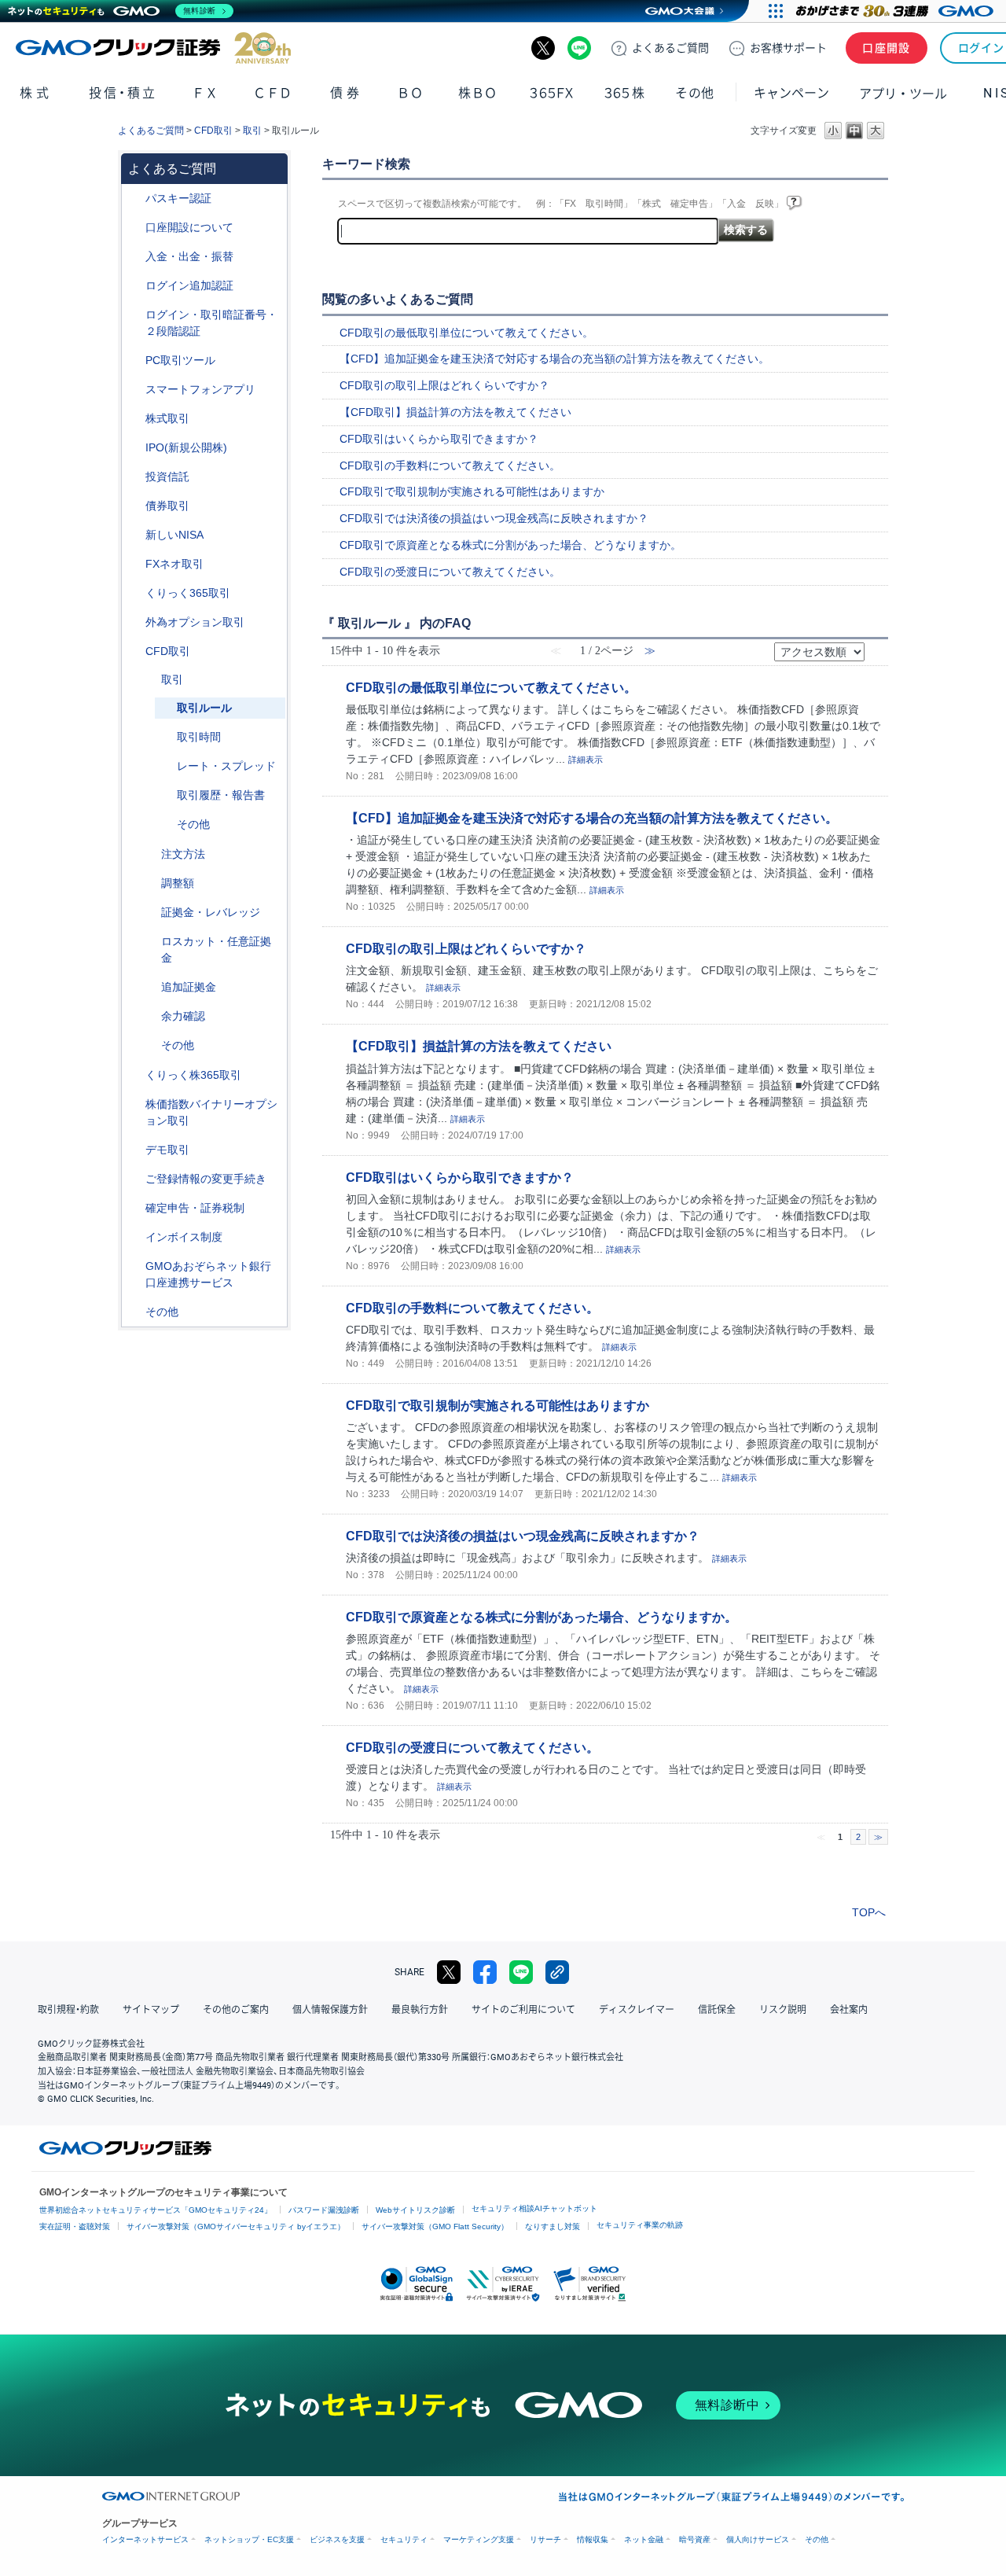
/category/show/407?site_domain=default (134, 1075)
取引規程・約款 (68, 2010)
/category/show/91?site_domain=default (134, 228)
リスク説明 (783, 2010)
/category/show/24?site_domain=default (134, 564)
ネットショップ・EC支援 (249, 2539)
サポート (788, 48)
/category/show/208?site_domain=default (134, 390)
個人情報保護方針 (330, 2010)
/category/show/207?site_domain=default (134, 361)
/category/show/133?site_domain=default (134, 1104)
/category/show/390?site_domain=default (134, 1237)
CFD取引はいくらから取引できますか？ (439, 439)
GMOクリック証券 (153, 48)
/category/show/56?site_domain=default (134, 1179)
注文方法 (183, 854)
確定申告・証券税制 (195, 1208)
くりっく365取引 (188, 593)
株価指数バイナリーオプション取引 (211, 1112)
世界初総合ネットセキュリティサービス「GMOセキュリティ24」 (156, 2210)
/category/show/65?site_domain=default (134, 622)
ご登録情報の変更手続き (206, 1179)
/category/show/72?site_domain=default (134, 419)
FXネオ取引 (174, 564)
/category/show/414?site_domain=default (134, 199)
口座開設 (887, 48)
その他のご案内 (236, 2010)
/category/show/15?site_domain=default (150, 942)
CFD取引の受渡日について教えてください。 (450, 572)
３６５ (625, 93)
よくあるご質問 (151, 131)
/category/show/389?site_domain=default (134, 506)
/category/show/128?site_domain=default (134, 1266)
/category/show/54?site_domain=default (134, 315)
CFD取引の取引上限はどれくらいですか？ (444, 385)
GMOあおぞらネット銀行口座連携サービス (208, 1274)
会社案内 (849, 2010)
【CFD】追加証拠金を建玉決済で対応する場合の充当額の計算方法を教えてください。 (554, 359)
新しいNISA (174, 535)
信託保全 (717, 2010)
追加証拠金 (189, 987)
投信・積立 (123, 93)
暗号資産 (695, 2539)
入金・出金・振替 (189, 256)
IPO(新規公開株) (186, 447)
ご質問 (670, 48)
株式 (36, 93)
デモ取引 (167, 1150)
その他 (193, 824)
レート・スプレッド (226, 766)
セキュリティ (404, 2539)
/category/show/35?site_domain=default (134, 593)
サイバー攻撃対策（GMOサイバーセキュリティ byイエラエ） (236, 2226)
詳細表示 (586, 760)
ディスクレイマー (637, 2010)
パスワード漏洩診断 (324, 2210)
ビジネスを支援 (337, 2539)
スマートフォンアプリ (200, 389)
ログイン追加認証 (189, 285)
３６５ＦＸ (551, 93)
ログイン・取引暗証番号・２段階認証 (211, 323)
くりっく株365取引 (193, 1075)
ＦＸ (205, 93)
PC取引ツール (180, 360)
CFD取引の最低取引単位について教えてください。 (466, 333)
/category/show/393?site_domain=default (134, 535)
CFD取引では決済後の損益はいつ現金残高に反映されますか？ (494, 518)
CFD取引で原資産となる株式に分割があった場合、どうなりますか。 (510, 545)
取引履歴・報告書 (221, 795)
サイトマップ (151, 2010)
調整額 (178, 883)
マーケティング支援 (479, 2539)
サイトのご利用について (523, 2010)
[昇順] (875, 647)
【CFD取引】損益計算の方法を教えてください (455, 412)
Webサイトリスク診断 (415, 2210)
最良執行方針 (420, 2010)
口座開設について (189, 227)
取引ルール (204, 708)
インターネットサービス (145, 2539)
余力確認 (183, 1016)
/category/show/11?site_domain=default (134, 651)
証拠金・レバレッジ (211, 912)
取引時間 (199, 737)
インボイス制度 (184, 1237)
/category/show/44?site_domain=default (134, 1312)
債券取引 (167, 506)
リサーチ (545, 2539)
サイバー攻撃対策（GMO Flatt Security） (435, 2226)
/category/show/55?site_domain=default (134, 257)
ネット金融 (644, 2539)
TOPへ (869, 1912)
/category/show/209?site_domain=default (134, 1150)
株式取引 (167, 418)
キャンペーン (791, 93)
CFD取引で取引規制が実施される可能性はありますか (472, 491)
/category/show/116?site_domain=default (134, 477)
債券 (346, 93)
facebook (485, 1972)
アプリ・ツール (903, 93)
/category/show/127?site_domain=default (134, 1208)
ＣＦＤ (273, 93)
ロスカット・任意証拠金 (216, 949)
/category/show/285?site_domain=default (150, 854)
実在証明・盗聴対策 (75, 2226)
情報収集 (593, 2539)
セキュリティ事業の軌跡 (640, 2225)
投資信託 (167, 477)
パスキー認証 (178, 198)
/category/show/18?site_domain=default (150, 680)
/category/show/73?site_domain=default (134, 448)
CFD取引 (213, 131)
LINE (579, 48)
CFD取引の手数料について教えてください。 (450, 466)
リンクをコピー (557, 1972)
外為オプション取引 (195, 622)
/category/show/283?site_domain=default (150, 883)
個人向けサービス (758, 2539)
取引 (252, 131)
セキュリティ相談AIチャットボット (534, 2208)
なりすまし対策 (553, 2226)
